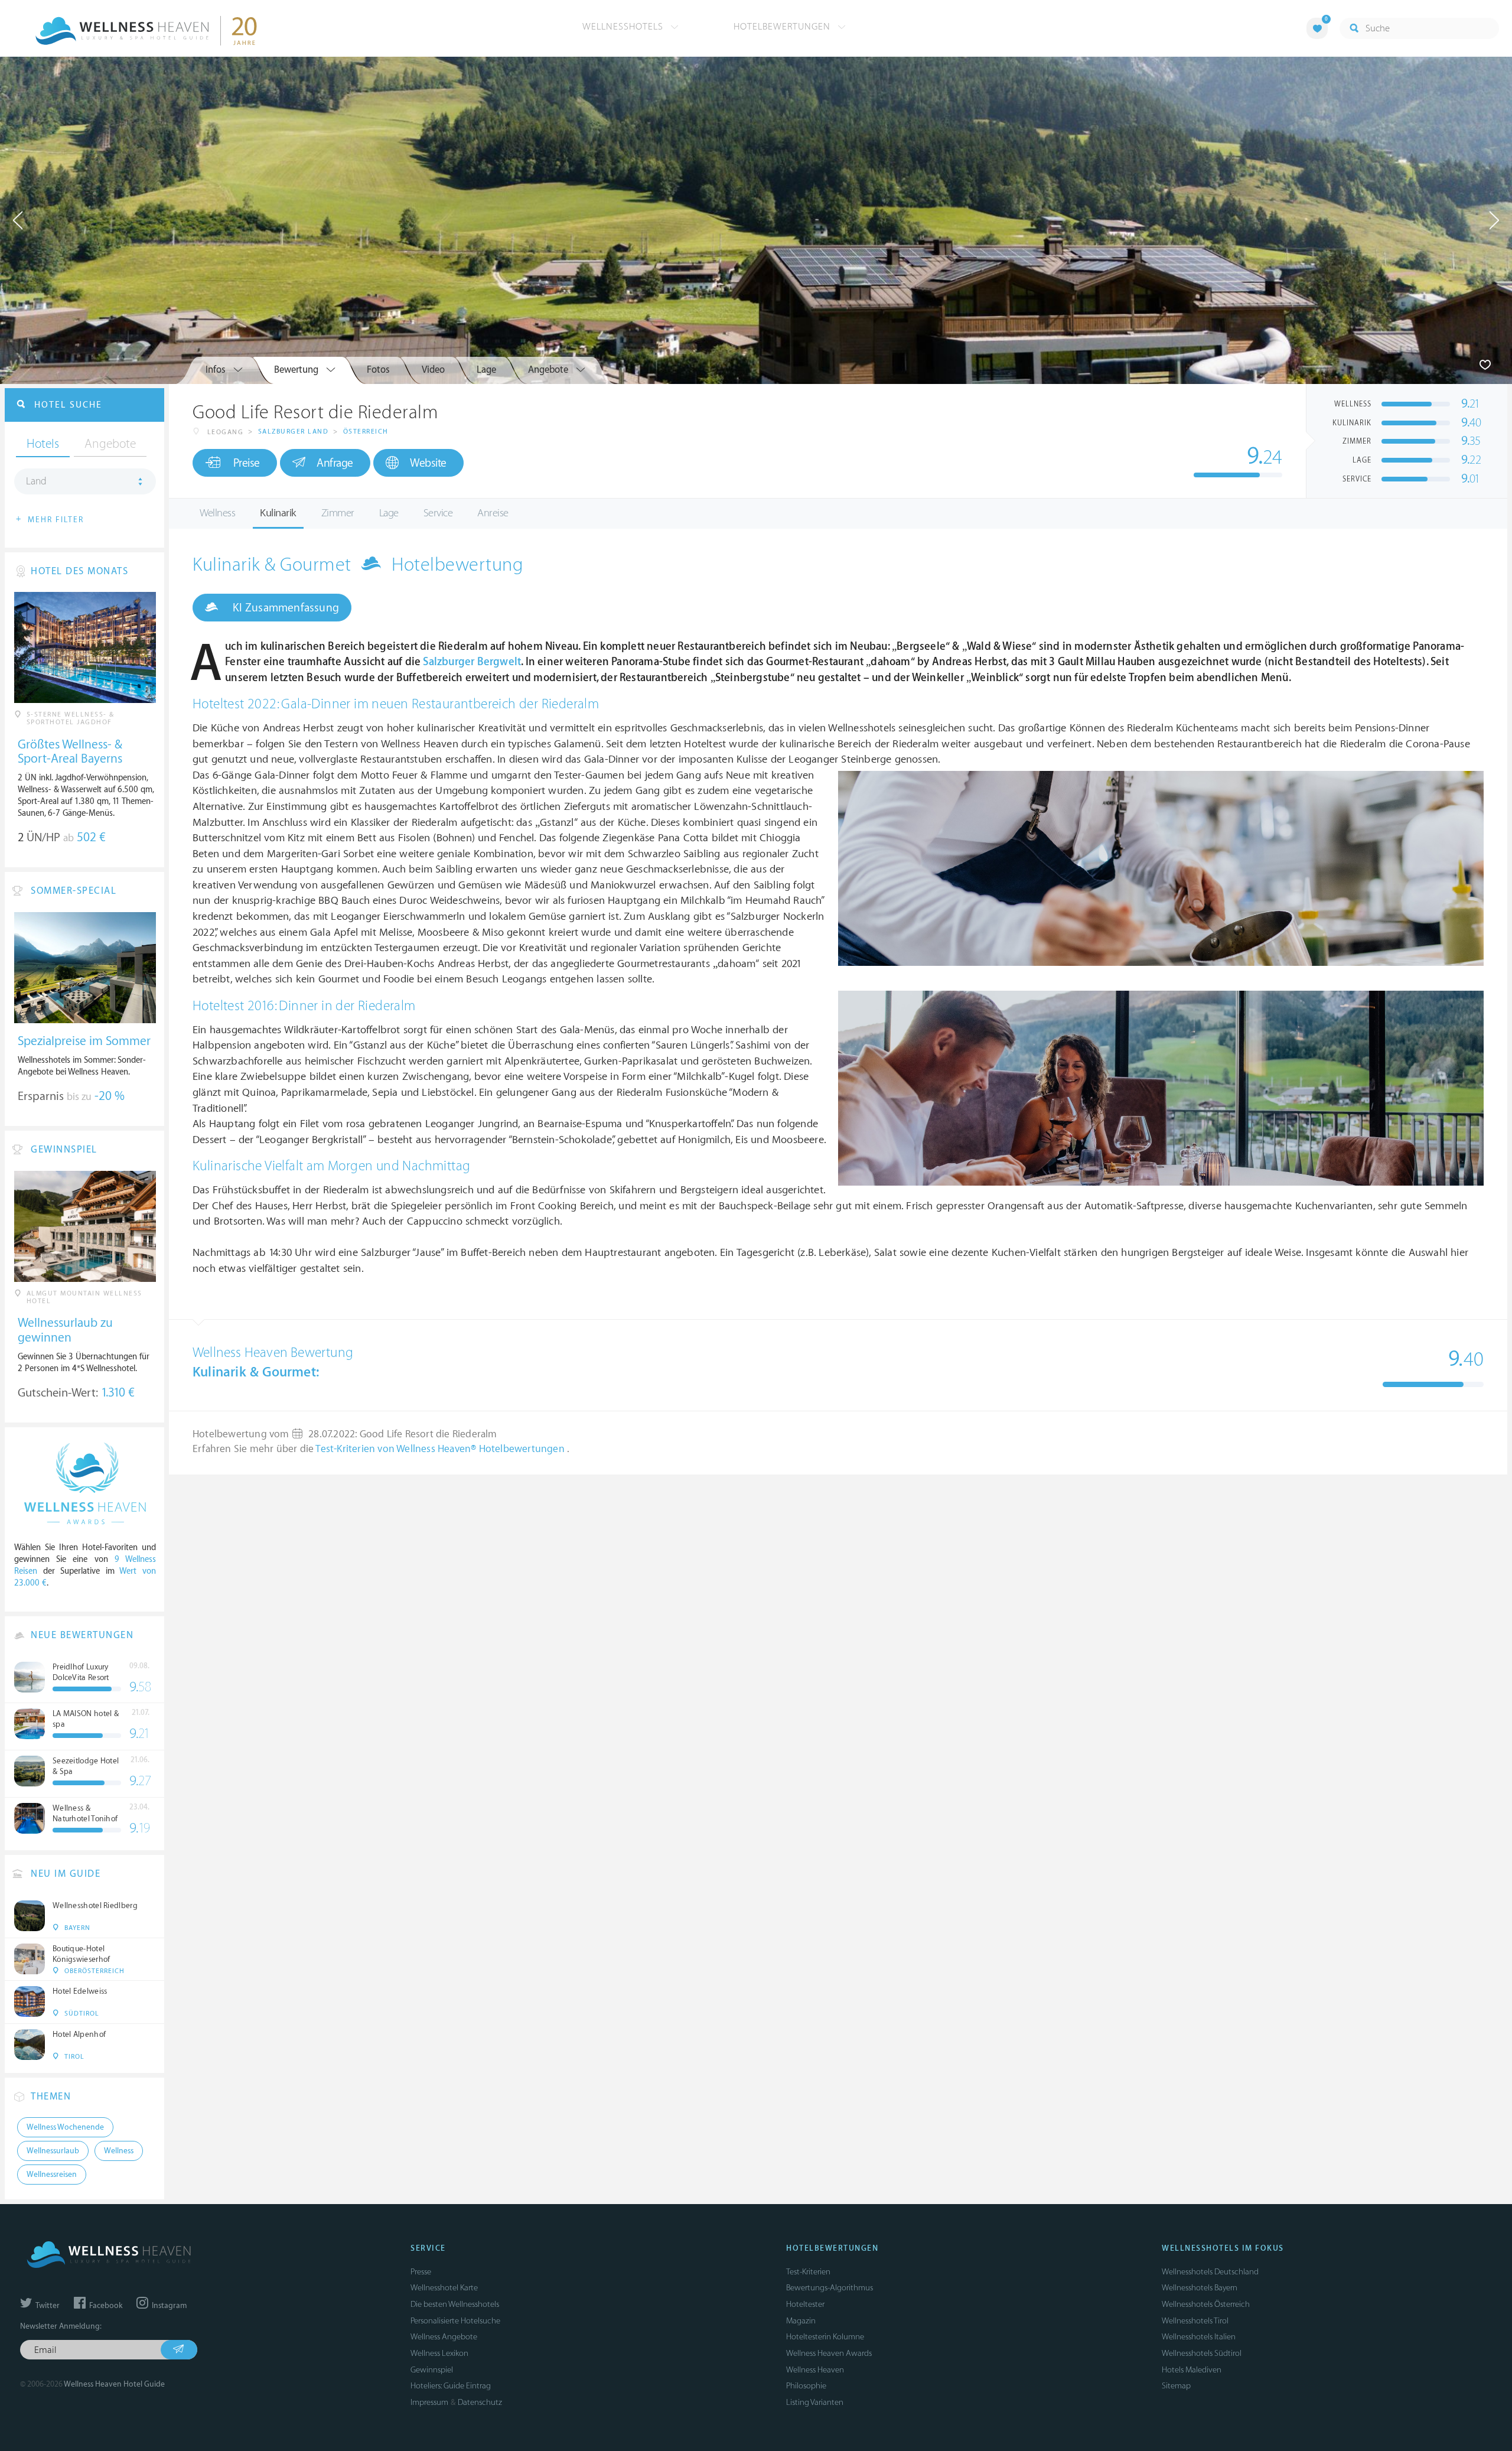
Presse (421, 2272)
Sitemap (1176, 2386)
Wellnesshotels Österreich (1206, 2304)
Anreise (493, 513)
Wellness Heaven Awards (829, 2353)
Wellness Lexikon (439, 2353)
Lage (389, 513)
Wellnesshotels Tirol (1195, 2321)
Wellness (217, 513)
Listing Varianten (815, 2402)
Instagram (168, 2306)
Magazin (801, 2321)
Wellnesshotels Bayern (1200, 2288)
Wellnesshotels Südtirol (1202, 2353)
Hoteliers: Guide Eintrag (451, 2386)
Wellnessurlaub (53, 2151)
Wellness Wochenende (65, 2127)
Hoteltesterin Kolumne (825, 2337)
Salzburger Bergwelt (472, 662)
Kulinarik (278, 513)
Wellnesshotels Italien (1199, 2337)
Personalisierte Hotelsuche (455, 2321)
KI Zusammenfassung (284, 608)
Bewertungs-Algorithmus (830, 2288)
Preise (247, 463)
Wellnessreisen (52, 2175)
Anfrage (335, 463)
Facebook (105, 2306)
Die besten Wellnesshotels (455, 2304)
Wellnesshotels (624, 27)
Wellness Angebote (444, 2337)
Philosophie (806, 2386)
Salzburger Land (294, 432)
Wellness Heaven (815, 2370)
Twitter (47, 2306)
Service (438, 513)
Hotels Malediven (1192, 2370)
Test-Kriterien (808, 2272)
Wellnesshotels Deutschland (1210, 2272)
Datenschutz (480, 2402)
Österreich (366, 432)
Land (36, 481)
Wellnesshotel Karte (444, 2288)
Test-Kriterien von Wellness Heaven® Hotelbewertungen (441, 1449)
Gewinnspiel (432, 2370)
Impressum (429, 2402)
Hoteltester (805, 2304)
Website (428, 463)
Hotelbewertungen (783, 27)
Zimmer (338, 513)
